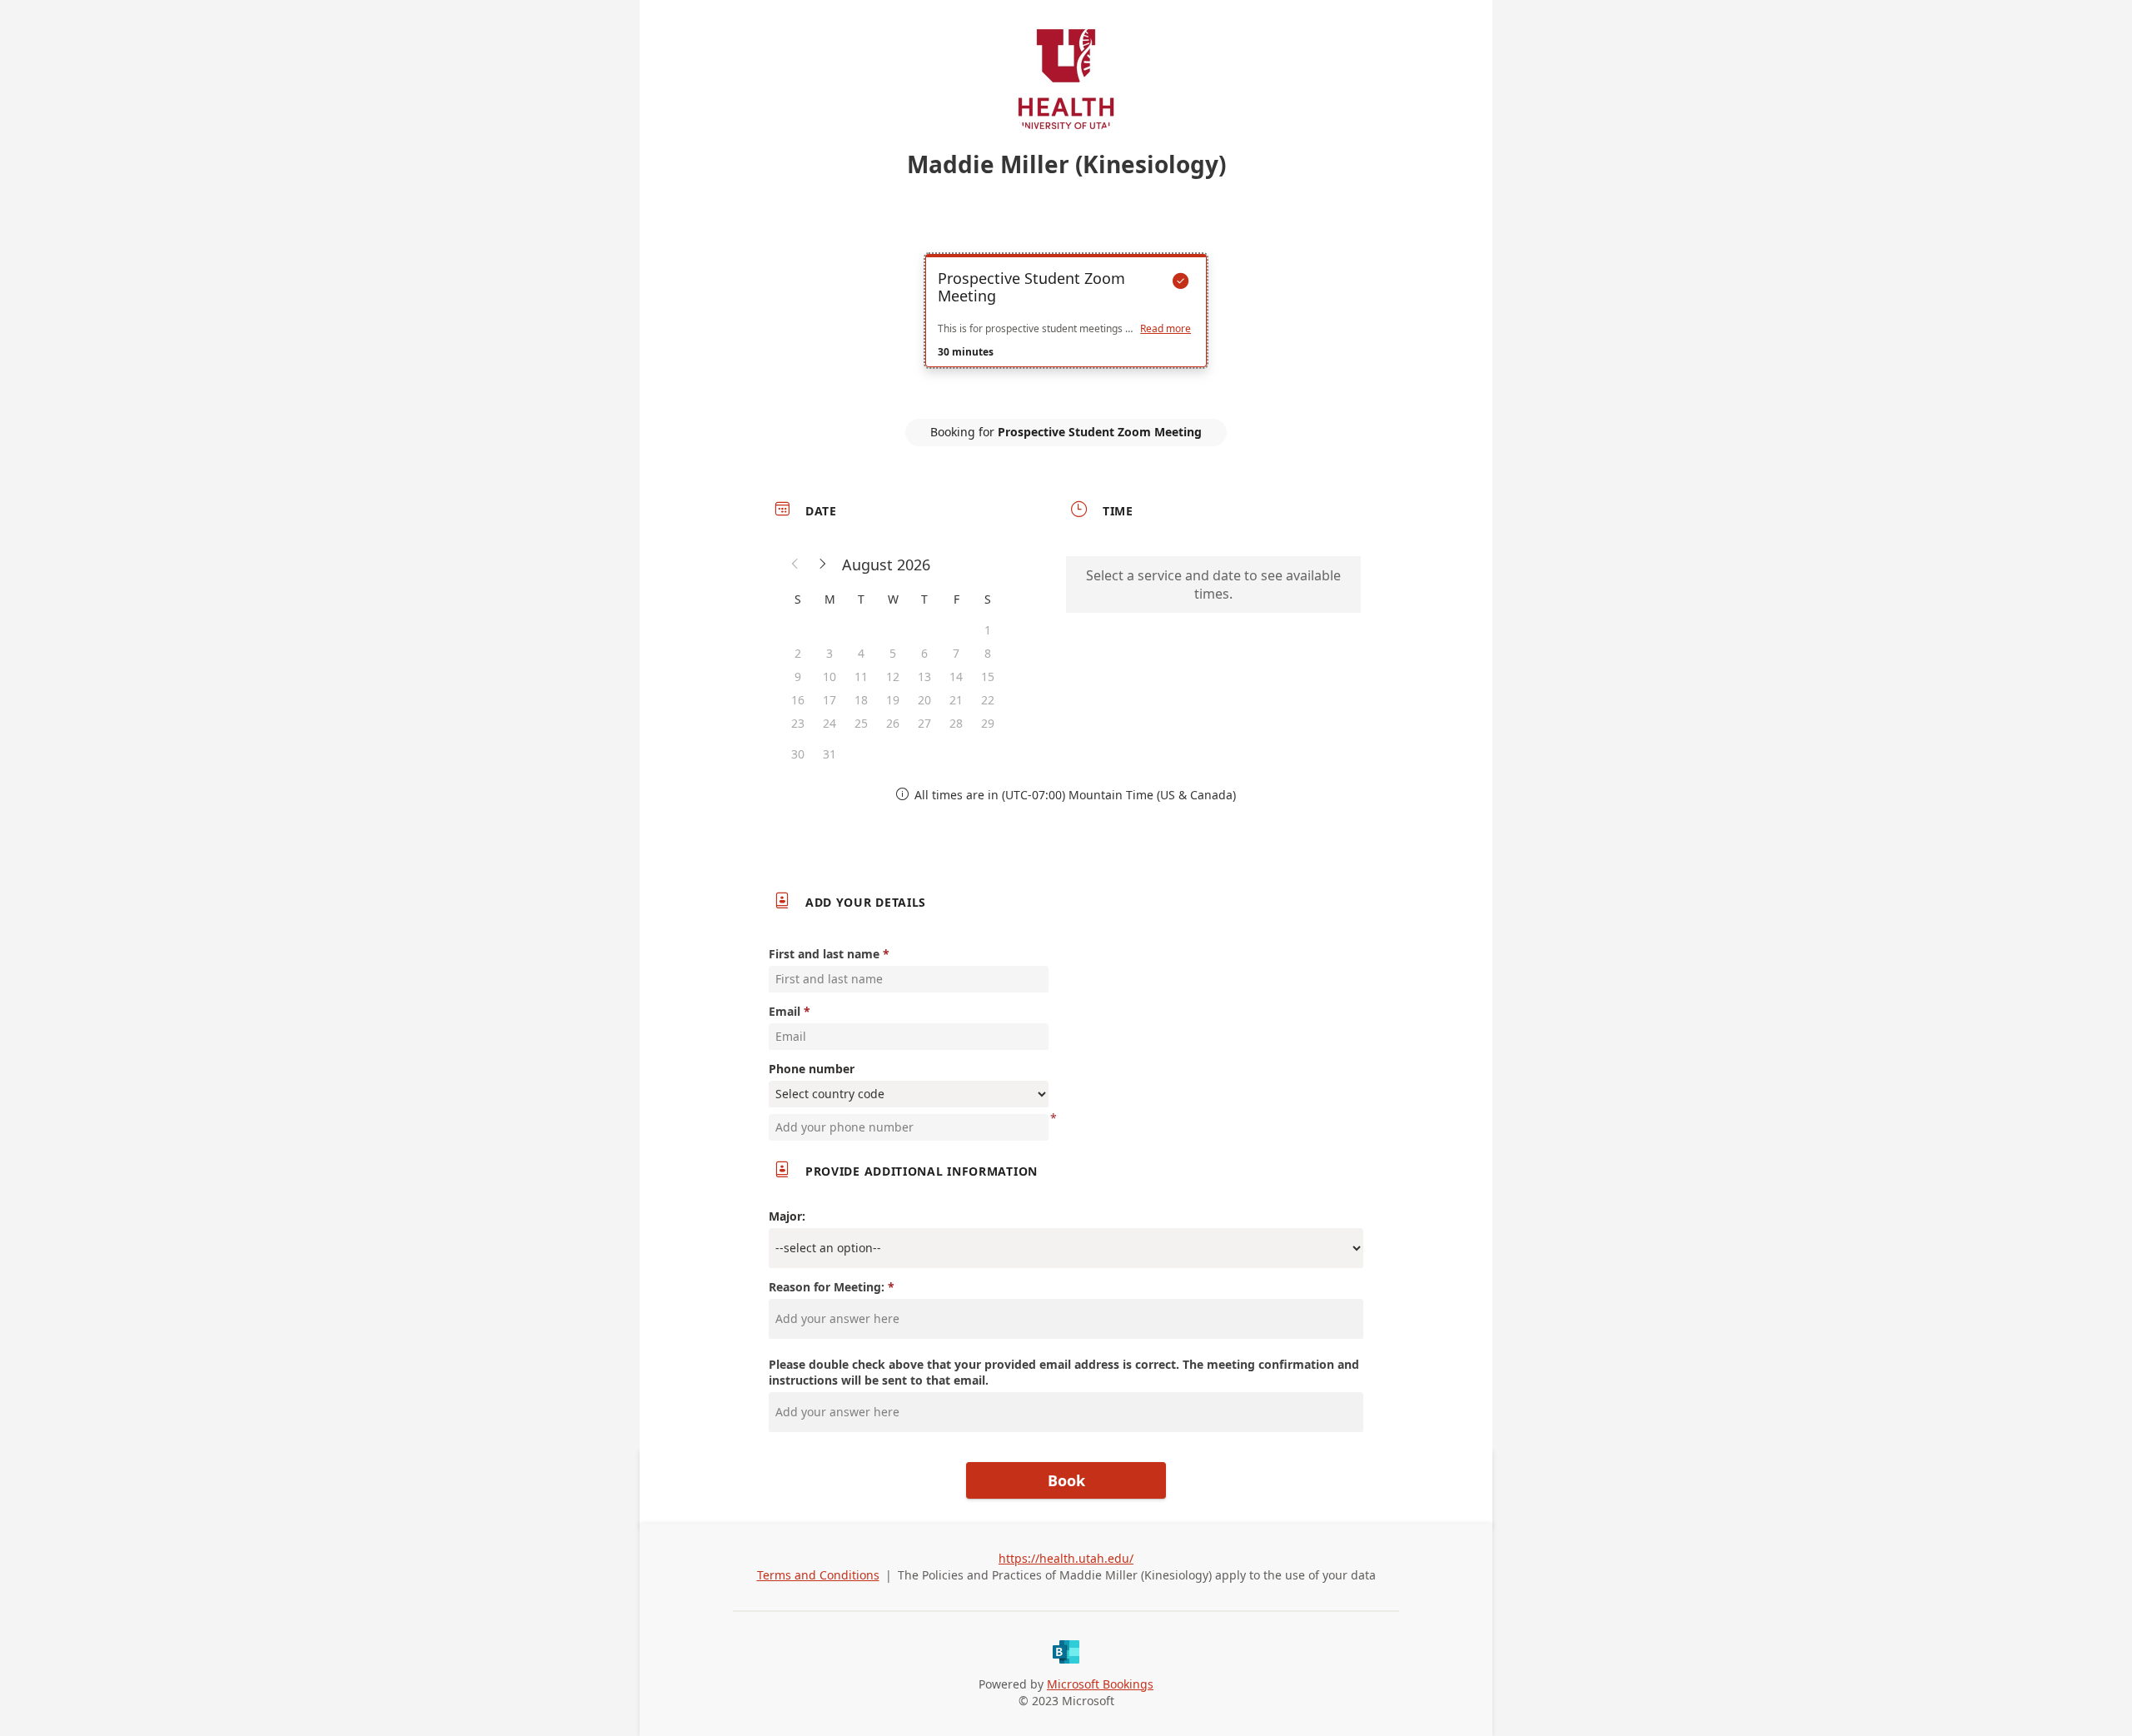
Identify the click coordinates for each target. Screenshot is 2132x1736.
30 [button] (798, 754)
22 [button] (988, 700)
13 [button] (924, 676)
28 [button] (956, 723)
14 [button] (956, 676)
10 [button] (829, 676)
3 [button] (829, 653)
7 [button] (956, 653)
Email (785, 1011)
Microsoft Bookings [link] (1100, 1684)
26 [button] (893, 723)
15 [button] (988, 676)
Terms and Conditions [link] (818, 1575)
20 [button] (924, 700)
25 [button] (861, 723)
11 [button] (861, 676)
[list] (1066, 326)
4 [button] (861, 653)
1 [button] (988, 630)
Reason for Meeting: (828, 1287)
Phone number (812, 1069)
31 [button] (829, 754)
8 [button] (988, 653)
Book (1066, 1480)
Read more (1166, 329)
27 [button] (924, 723)
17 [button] (829, 700)
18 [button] (861, 700)
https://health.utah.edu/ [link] (1066, 1558)
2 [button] (798, 653)
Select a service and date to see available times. (1213, 584)
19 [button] (893, 700)
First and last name (824, 954)
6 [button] (924, 653)
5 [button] (893, 653)
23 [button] (798, 723)
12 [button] (893, 676)
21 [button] (956, 700)
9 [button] (798, 676)
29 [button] (988, 723)
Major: (787, 1216)
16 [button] (798, 700)
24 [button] (829, 723)
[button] (795, 565)
